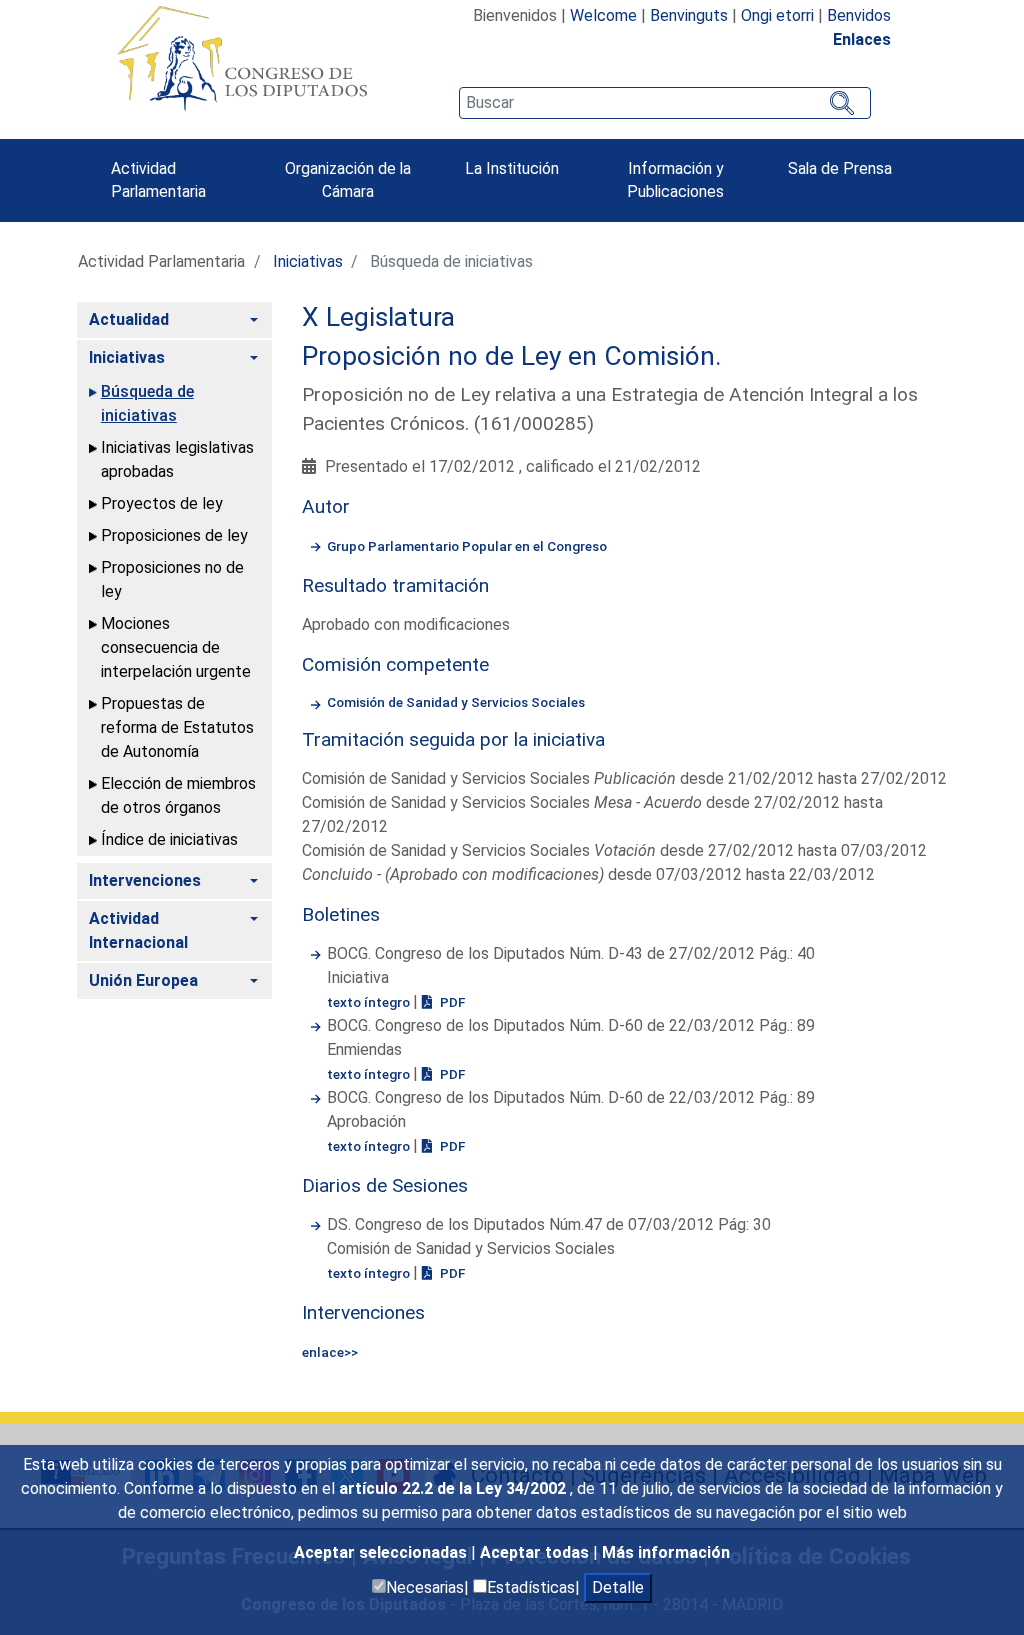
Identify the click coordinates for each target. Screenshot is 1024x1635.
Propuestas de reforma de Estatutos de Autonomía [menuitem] (177, 727)
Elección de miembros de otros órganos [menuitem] (178, 795)
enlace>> (330, 1352)
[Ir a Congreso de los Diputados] (242, 58)
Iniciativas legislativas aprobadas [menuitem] (177, 459)
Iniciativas (308, 261)
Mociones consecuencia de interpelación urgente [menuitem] (176, 647)
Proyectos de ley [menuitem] (162, 503)
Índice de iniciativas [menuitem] (169, 839)
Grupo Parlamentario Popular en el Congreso (467, 546)
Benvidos (859, 15)
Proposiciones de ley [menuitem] (174, 535)
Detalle (618, 1587)
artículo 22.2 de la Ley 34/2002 (454, 1488)
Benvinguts (689, 15)
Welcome (603, 15)
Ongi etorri (777, 15)
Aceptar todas (536, 1552)
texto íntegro (370, 1002)
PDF (451, 1002)
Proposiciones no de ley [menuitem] (172, 579)
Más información (666, 1552)
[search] (665, 103)
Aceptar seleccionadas (382, 1552)
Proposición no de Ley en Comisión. (512, 356)
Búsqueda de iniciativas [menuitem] (147, 403)
